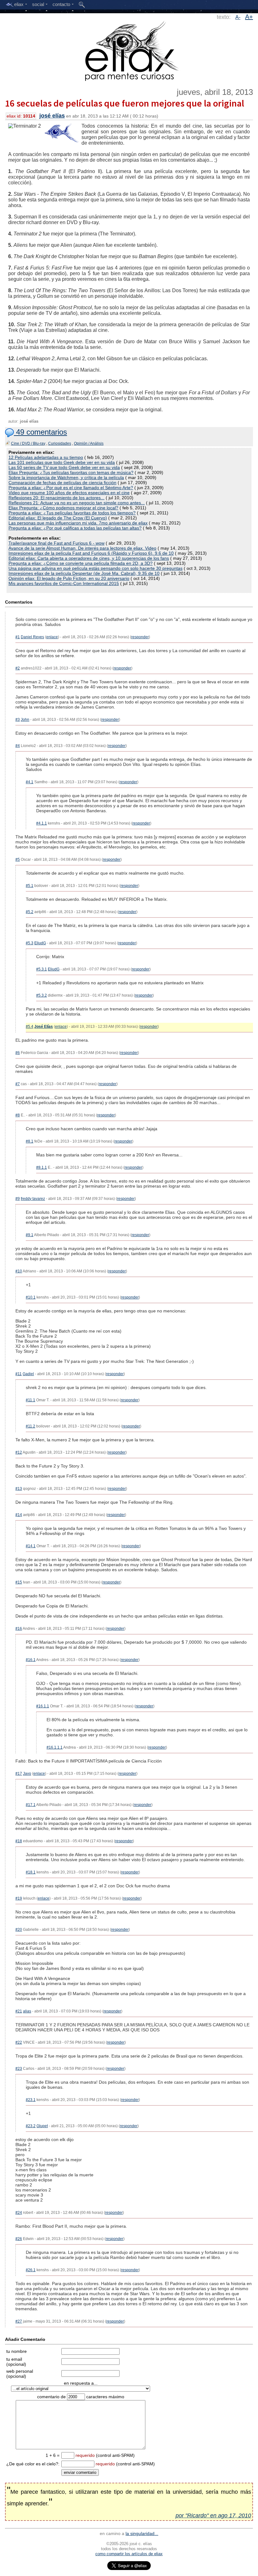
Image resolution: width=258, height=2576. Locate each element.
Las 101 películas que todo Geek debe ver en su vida (62, 462)
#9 (18, 1199)
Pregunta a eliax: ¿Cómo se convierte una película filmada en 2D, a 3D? (81, 563)
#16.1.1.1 (55, 1747)
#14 (19, 1515)
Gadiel (28, 1374)
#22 (19, 2042)
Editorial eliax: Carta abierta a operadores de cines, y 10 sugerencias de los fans (89, 558)
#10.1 (31, 1297)
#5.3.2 (42, 995)
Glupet (42, 2126)
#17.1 (31, 1805)
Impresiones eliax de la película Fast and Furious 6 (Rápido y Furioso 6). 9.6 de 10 (91, 553)
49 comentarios (40, 432)
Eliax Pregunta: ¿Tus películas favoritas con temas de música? (71, 472)
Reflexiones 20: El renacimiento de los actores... (56, 498)
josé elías (52, 116)
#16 (19, 1629)
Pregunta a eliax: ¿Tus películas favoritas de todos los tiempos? (72, 513)
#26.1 (31, 2270)
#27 (19, 2321)
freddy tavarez (33, 1199)
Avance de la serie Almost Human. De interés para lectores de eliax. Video (82, 548)
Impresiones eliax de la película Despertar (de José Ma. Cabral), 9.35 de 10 (84, 573)
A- (238, 17)
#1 (18, 637)
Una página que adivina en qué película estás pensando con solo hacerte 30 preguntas (95, 568)
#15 (19, 1582)
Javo (27, 1774)
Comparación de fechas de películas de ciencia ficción (62, 483)
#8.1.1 (42, 1167)
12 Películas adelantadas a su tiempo (46, 457)
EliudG (40, 943)
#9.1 (30, 1235)
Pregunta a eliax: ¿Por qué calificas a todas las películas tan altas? (75, 528)
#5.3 (30, 943)
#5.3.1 (42, 969)
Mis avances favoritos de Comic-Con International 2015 (64, 583)
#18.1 (31, 1872)
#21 (19, 2011)
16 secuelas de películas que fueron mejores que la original (125, 103)
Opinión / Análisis (89, 443)
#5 (18, 860)
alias (27, 2011)
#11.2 (31, 1426)
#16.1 (31, 1660)
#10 (19, 1271)
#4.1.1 (42, 823)
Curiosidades (60, 443)
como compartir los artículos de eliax (129, 2554)
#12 (19, 1452)
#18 (19, 1841)
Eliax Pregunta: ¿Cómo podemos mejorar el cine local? (63, 508)
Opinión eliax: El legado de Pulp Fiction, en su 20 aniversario (69, 578)
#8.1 (30, 1141)
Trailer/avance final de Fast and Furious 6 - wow (56, 543)
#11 (19, 1374)
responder (140, 637)
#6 (18, 1053)
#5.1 (30, 886)
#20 (19, 1930)
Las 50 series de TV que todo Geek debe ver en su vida (64, 467)
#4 (18, 746)
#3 (18, 720)
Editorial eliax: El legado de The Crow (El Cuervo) (58, 518)
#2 (18, 668)
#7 (18, 1084)
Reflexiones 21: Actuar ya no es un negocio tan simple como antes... (77, 503)
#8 (18, 1115)
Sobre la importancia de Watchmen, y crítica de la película (66, 478)
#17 (19, 1774)
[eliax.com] (129, 50)
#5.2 (30, 912)
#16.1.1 (43, 1706)
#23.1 (31, 2100)
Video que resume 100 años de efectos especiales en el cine (69, 493)
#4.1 (30, 782)
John (25, 720)
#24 (19, 2213)
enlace (52, 637)
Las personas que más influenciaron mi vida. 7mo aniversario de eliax (78, 523)
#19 (19, 1898)
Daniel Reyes (32, 637)
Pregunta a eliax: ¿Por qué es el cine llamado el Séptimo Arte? (71, 488)
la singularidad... (142, 2533)
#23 (19, 2069)
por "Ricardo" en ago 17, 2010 (213, 2515)
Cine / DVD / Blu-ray (28, 443)
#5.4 (30, 1027)
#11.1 (31, 1400)
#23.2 (31, 2126)
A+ (249, 17)
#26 (19, 2239)
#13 (19, 1489)
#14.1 (31, 1546)
